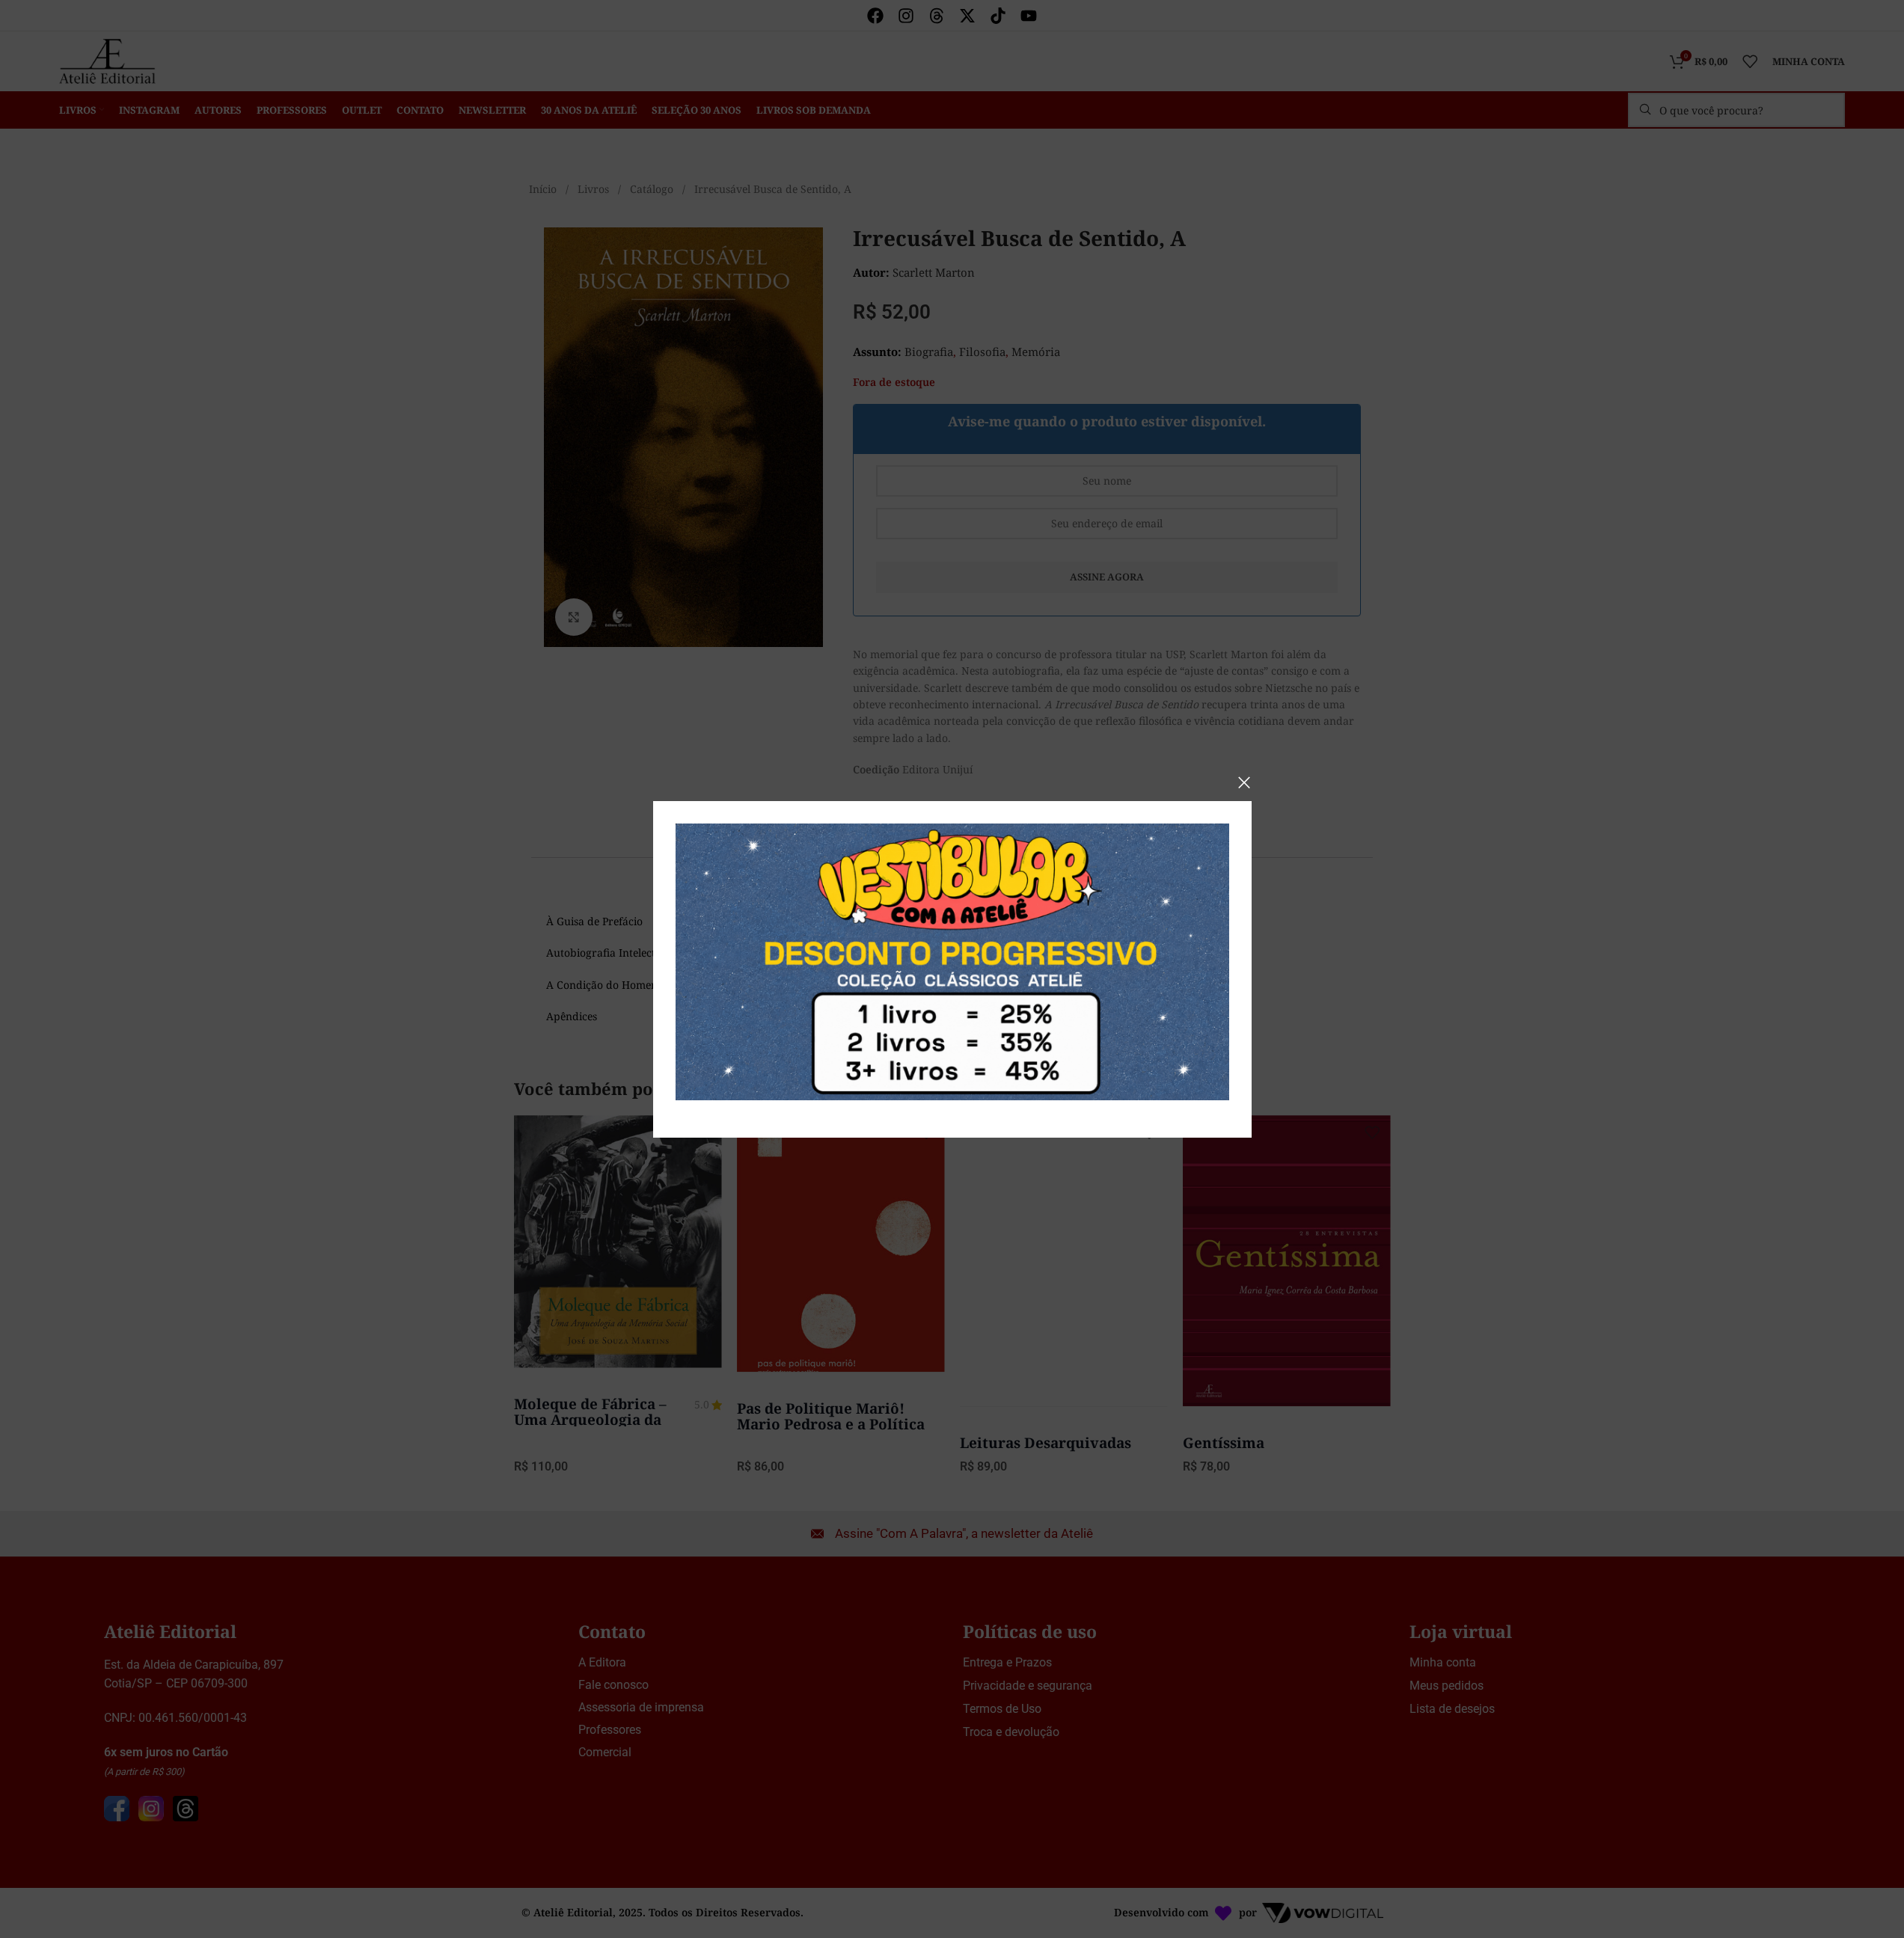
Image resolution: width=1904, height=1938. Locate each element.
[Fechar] (1244, 782)
